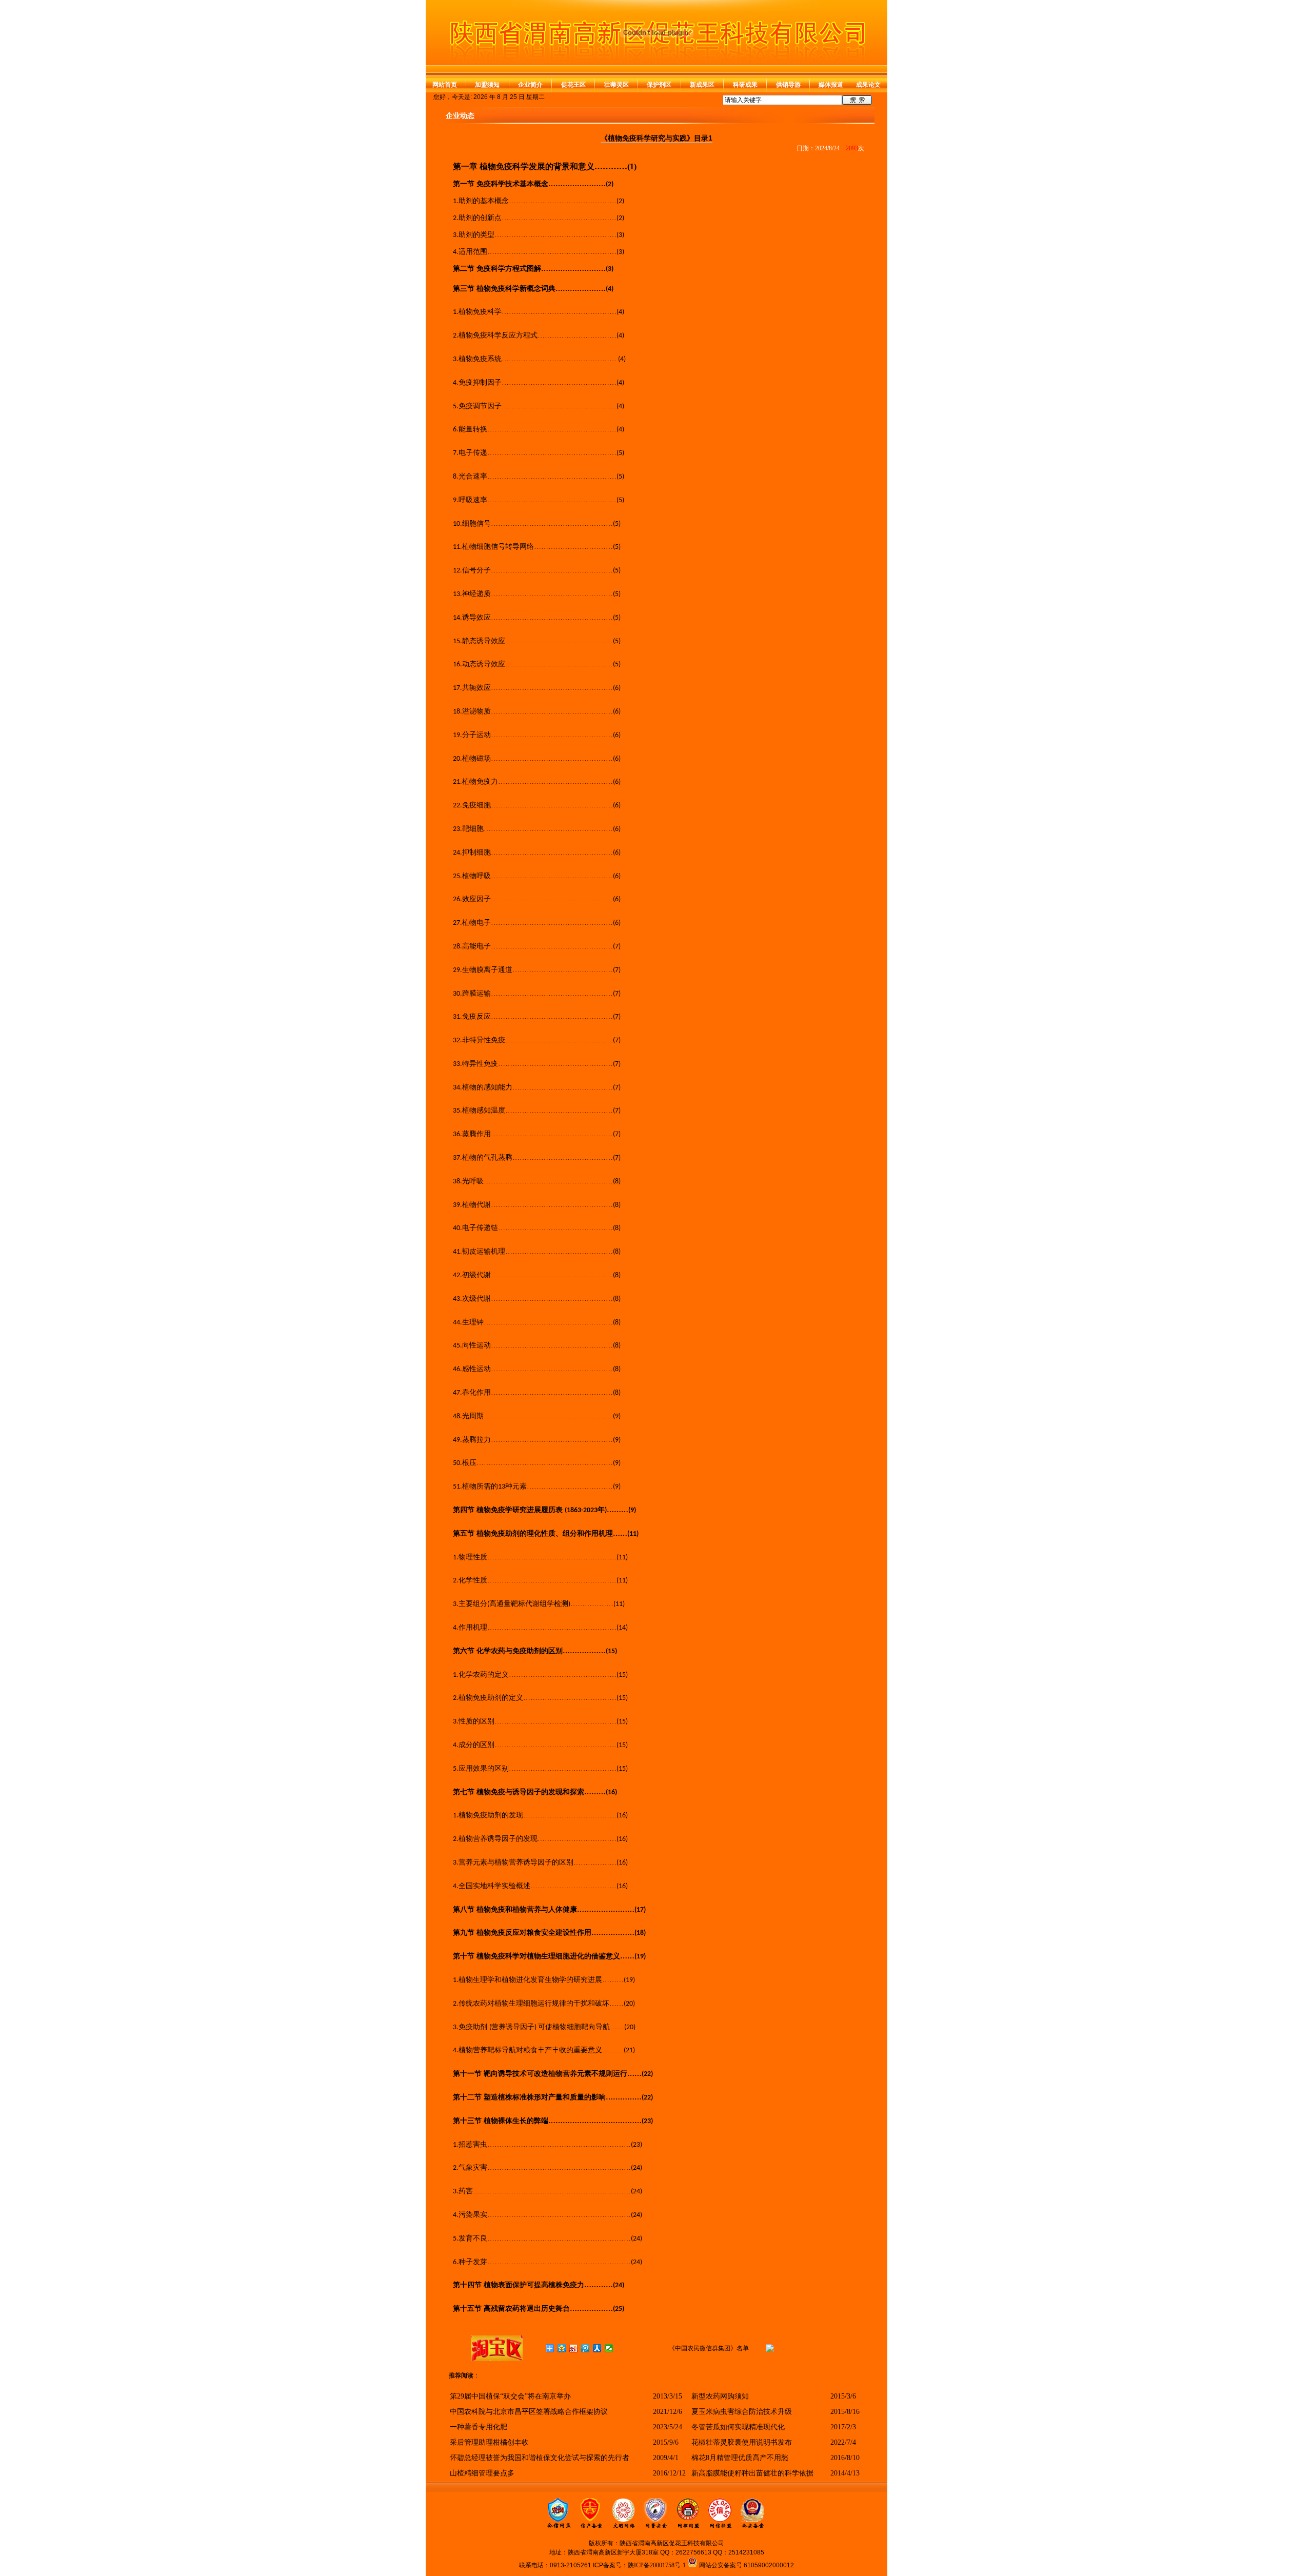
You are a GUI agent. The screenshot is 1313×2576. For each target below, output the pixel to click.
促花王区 (573, 85)
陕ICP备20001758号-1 (657, 2565)
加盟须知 (487, 85)
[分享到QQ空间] (562, 2348)
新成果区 (702, 85)
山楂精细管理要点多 (482, 2473)
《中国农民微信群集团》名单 (709, 2348)
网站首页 (445, 85)
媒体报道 (831, 85)
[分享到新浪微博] (574, 2348)
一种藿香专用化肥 (479, 2427)
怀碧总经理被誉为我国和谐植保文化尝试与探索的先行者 (540, 2458)
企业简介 (530, 85)
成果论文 (868, 85)
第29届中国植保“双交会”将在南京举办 (510, 2396)
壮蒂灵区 (616, 85)
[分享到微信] (609, 2348)
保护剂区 (659, 85)
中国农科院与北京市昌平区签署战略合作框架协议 (529, 2412)
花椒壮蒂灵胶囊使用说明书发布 (742, 2442)
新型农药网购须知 (720, 2396)
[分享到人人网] (597, 2348)
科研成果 (745, 85)
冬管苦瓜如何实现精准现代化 (738, 2427)
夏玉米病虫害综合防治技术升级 (742, 2412)
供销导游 (788, 85)
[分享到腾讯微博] (585, 2348)
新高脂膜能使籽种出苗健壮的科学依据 (752, 2473)
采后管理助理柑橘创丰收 (489, 2442)
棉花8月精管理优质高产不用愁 (740, 2458)
